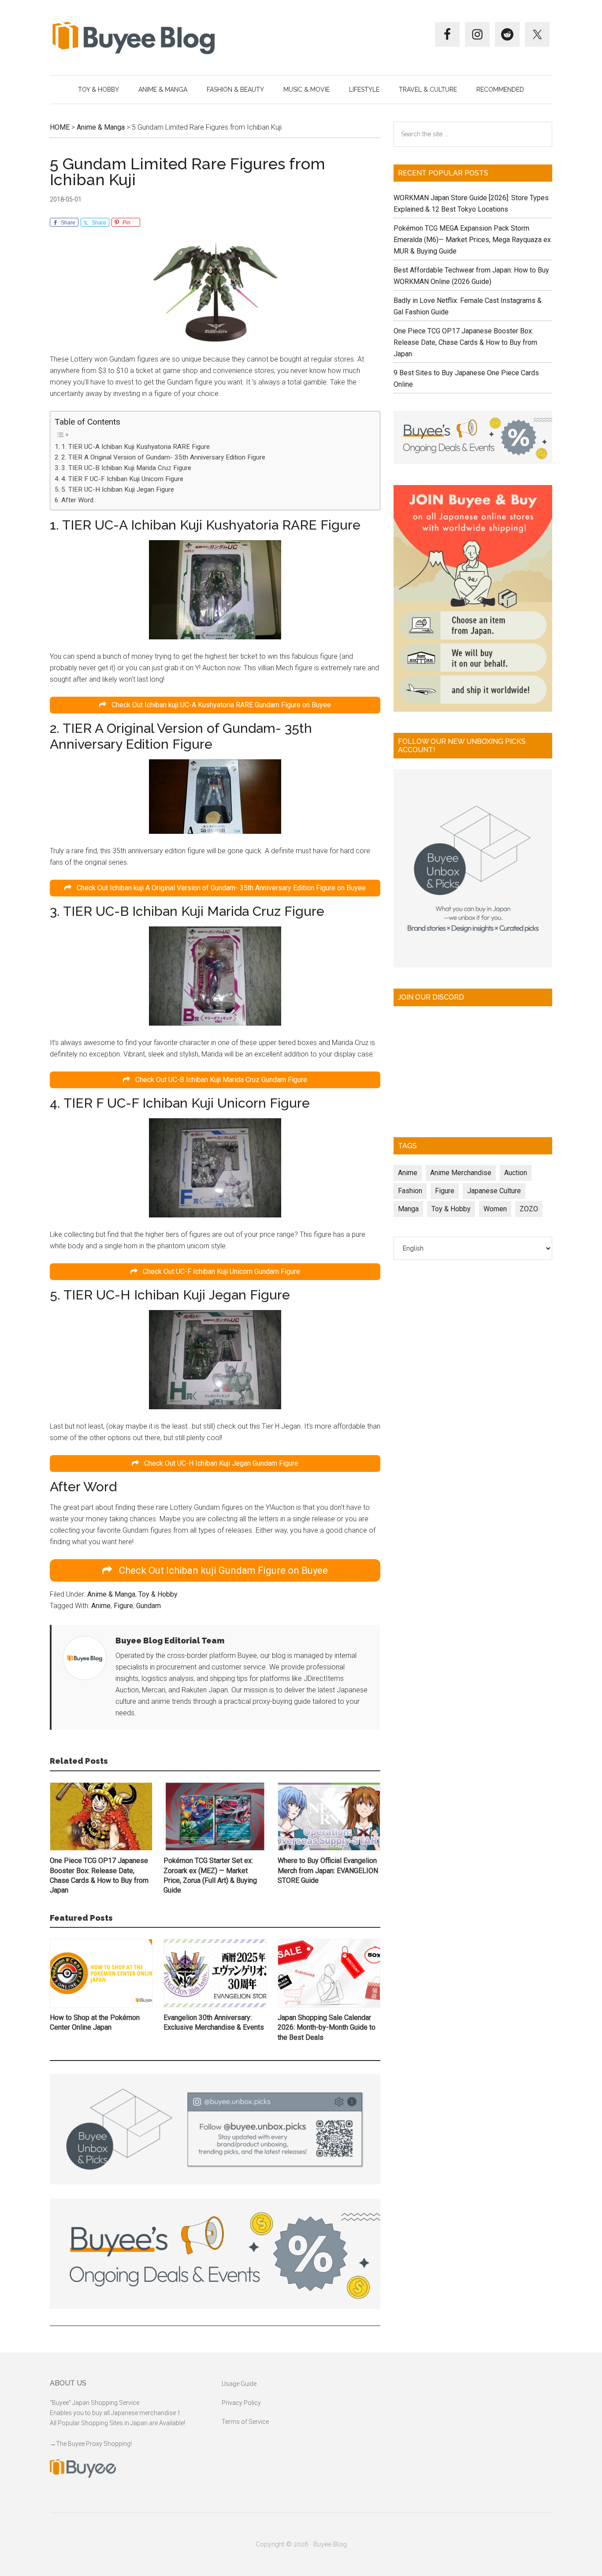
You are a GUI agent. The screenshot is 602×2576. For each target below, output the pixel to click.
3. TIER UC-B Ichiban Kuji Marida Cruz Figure (126, 468)
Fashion (410, 1191)
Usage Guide (239, 2384)
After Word (77, 500)
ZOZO (529, 1209)
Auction (516, 1173)
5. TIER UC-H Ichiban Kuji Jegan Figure (118, 489)
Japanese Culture (494, 1191)
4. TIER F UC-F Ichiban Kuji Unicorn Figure (122, 479)
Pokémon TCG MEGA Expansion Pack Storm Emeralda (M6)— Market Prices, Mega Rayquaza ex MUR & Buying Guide (472, 240)
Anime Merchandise (461, 1173)
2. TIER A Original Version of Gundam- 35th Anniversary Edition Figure (163, 457)
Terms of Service (245, 2422)
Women (495, 1209)
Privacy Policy (241, 2403)
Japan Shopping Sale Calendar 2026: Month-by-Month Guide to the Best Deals (327, 2027)
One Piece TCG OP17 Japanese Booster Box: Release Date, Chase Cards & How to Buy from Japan (99, 1875)
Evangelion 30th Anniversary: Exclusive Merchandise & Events (214, 2022)
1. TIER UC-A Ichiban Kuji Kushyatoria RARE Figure (136, 447)
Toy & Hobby (158, 1594)
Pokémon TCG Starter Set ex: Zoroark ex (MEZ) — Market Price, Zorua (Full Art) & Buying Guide (210, 1875)
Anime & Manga (111, 1594)
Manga (408, 1209)
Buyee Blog (134, 37)
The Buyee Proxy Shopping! (94, 2444)
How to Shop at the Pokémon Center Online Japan (95, 2022)
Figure (123, 1606)
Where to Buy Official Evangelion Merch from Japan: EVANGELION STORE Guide (328, 1870)
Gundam (149, 1606)
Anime (101, 1606)
